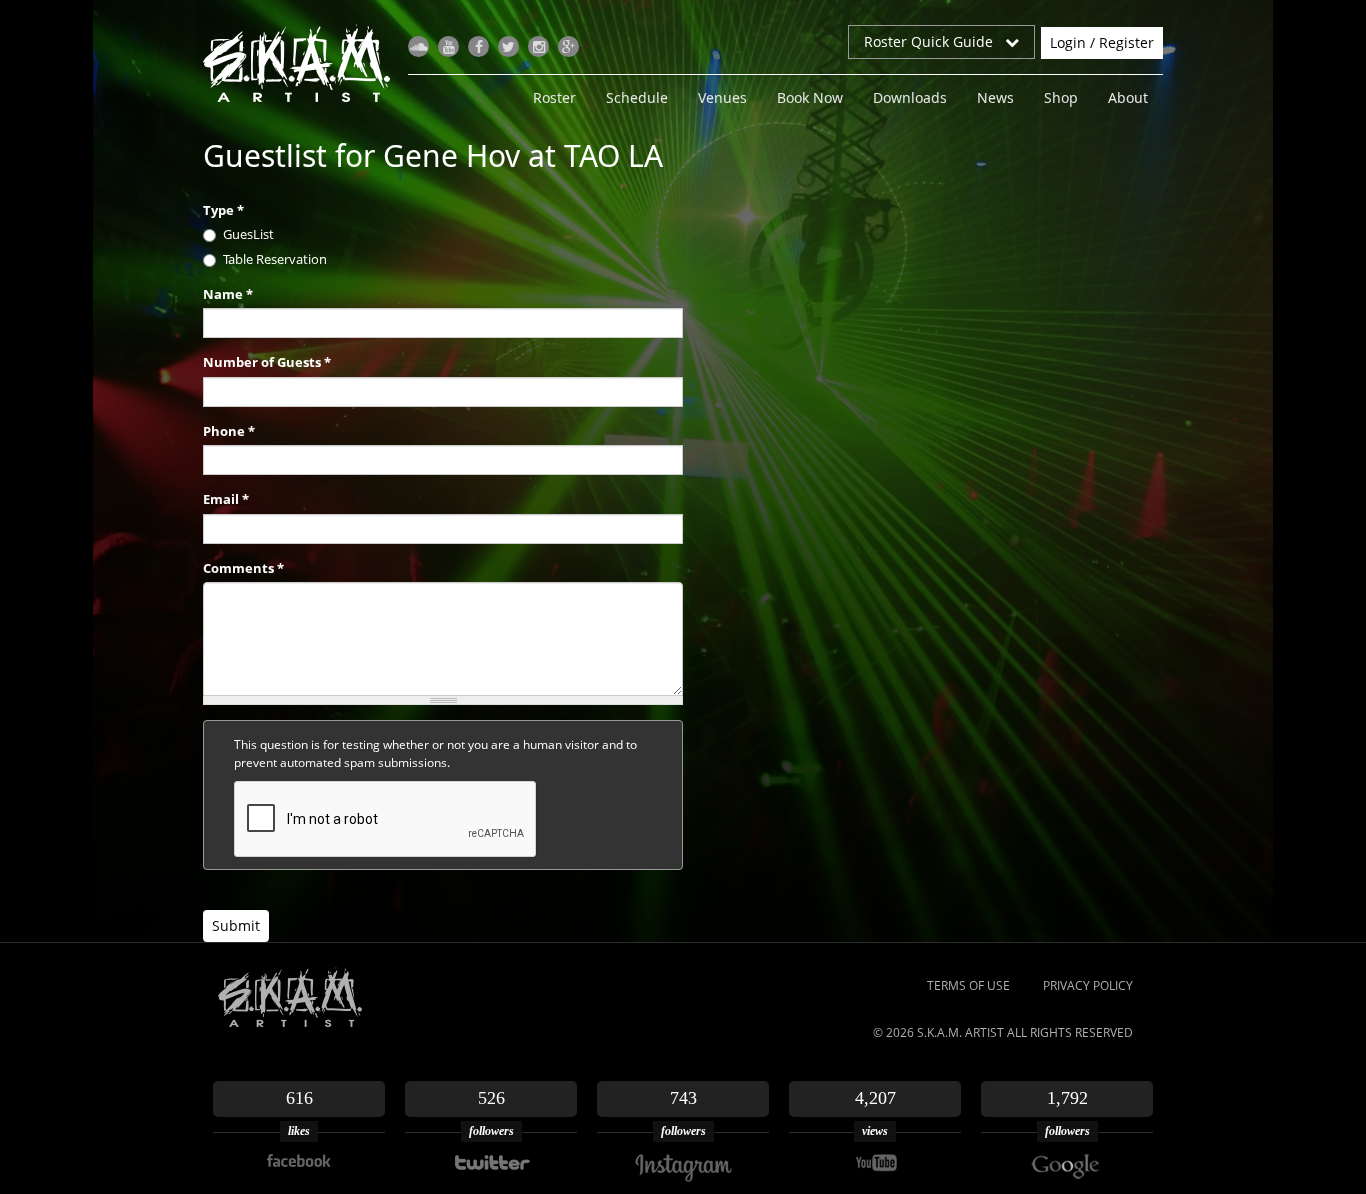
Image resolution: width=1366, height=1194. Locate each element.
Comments (243, 568)
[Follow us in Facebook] (478, 46)
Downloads (910, 97)
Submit (236, 925)
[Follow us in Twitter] (508, 46)
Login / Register (1102, 42)
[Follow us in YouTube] (448, 46)
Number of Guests (267, 362)
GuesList (248, 234)
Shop (1061, 97)
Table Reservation (275, 259)
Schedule (637, 97)
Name (228, 294)
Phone (229, 431)
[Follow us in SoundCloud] (418, 46)
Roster (554, 97)
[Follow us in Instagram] (538, 46)
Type (223, 210)
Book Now (810, 97)
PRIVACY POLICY (1088, 985)
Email (226, 499)
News (995, 97)
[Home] (304, 63)
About (1128, 97)
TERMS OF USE (968, 985)
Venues (722, 97)
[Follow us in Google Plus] (568, 46)
